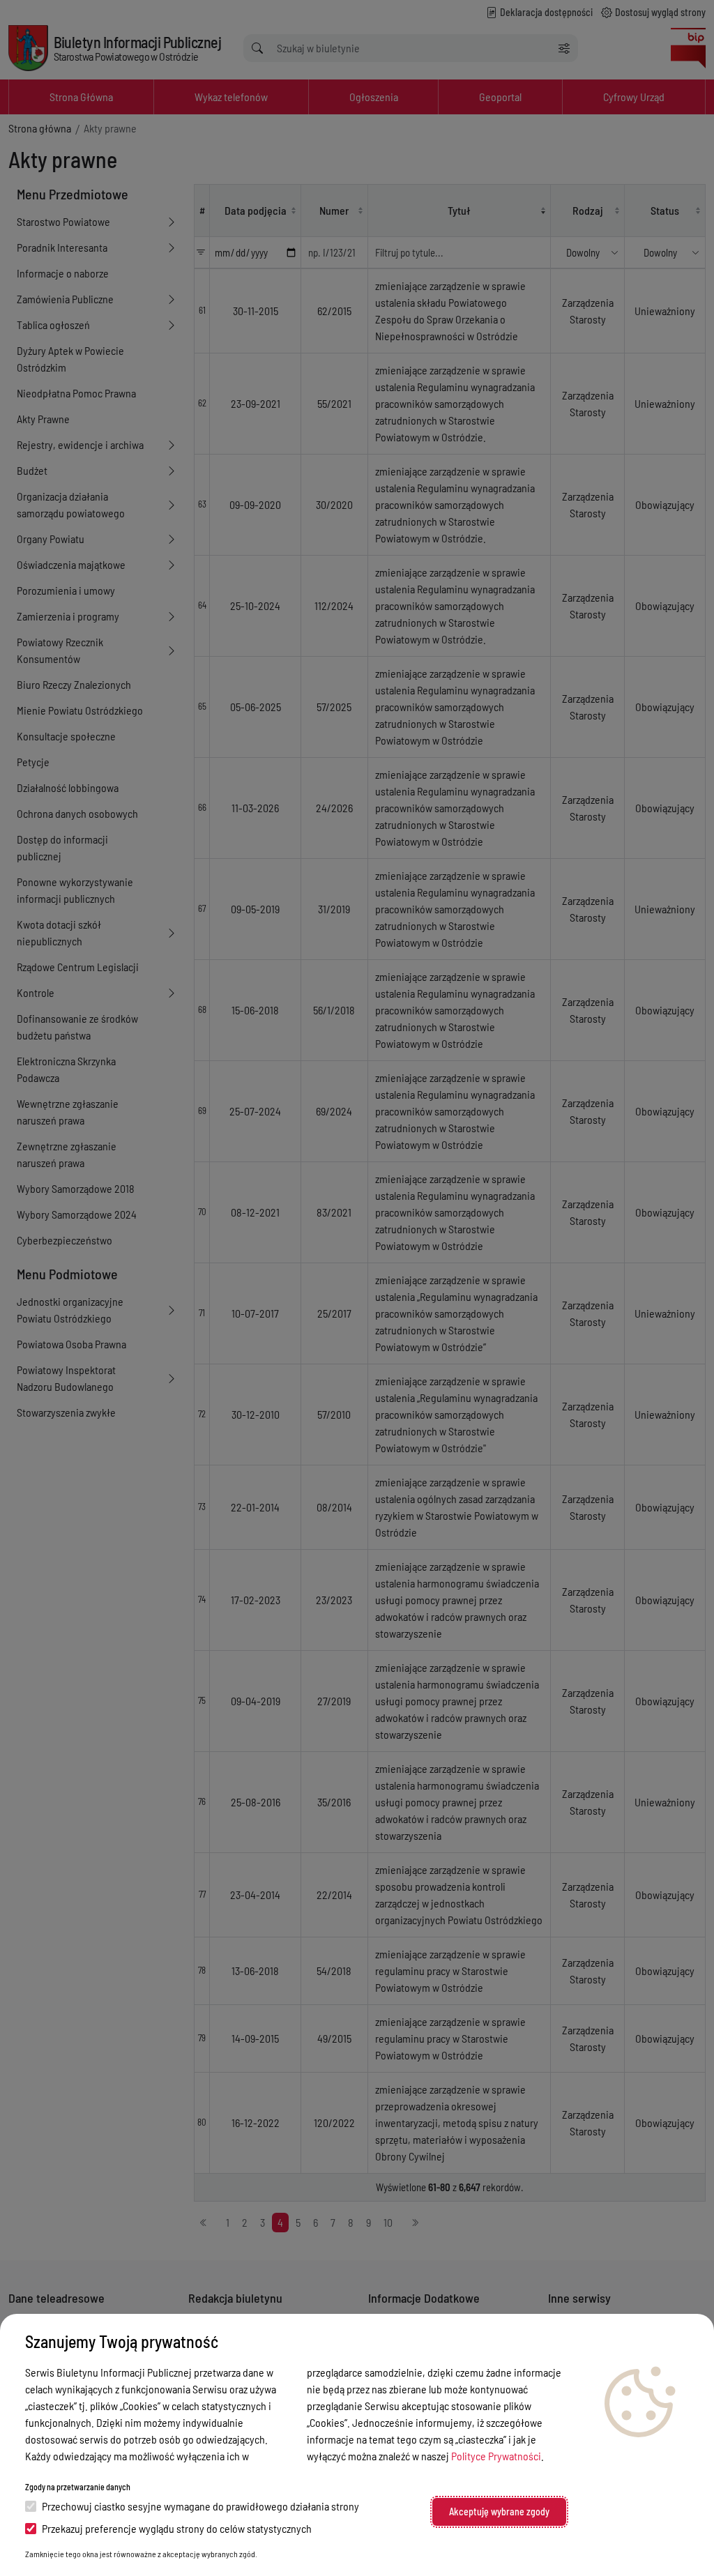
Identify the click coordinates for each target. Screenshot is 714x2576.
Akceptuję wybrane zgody (499, 2512)
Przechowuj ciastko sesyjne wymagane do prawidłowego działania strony (200, 2506)
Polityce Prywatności (496, 2456)
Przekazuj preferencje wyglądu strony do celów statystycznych (177, 2528)
